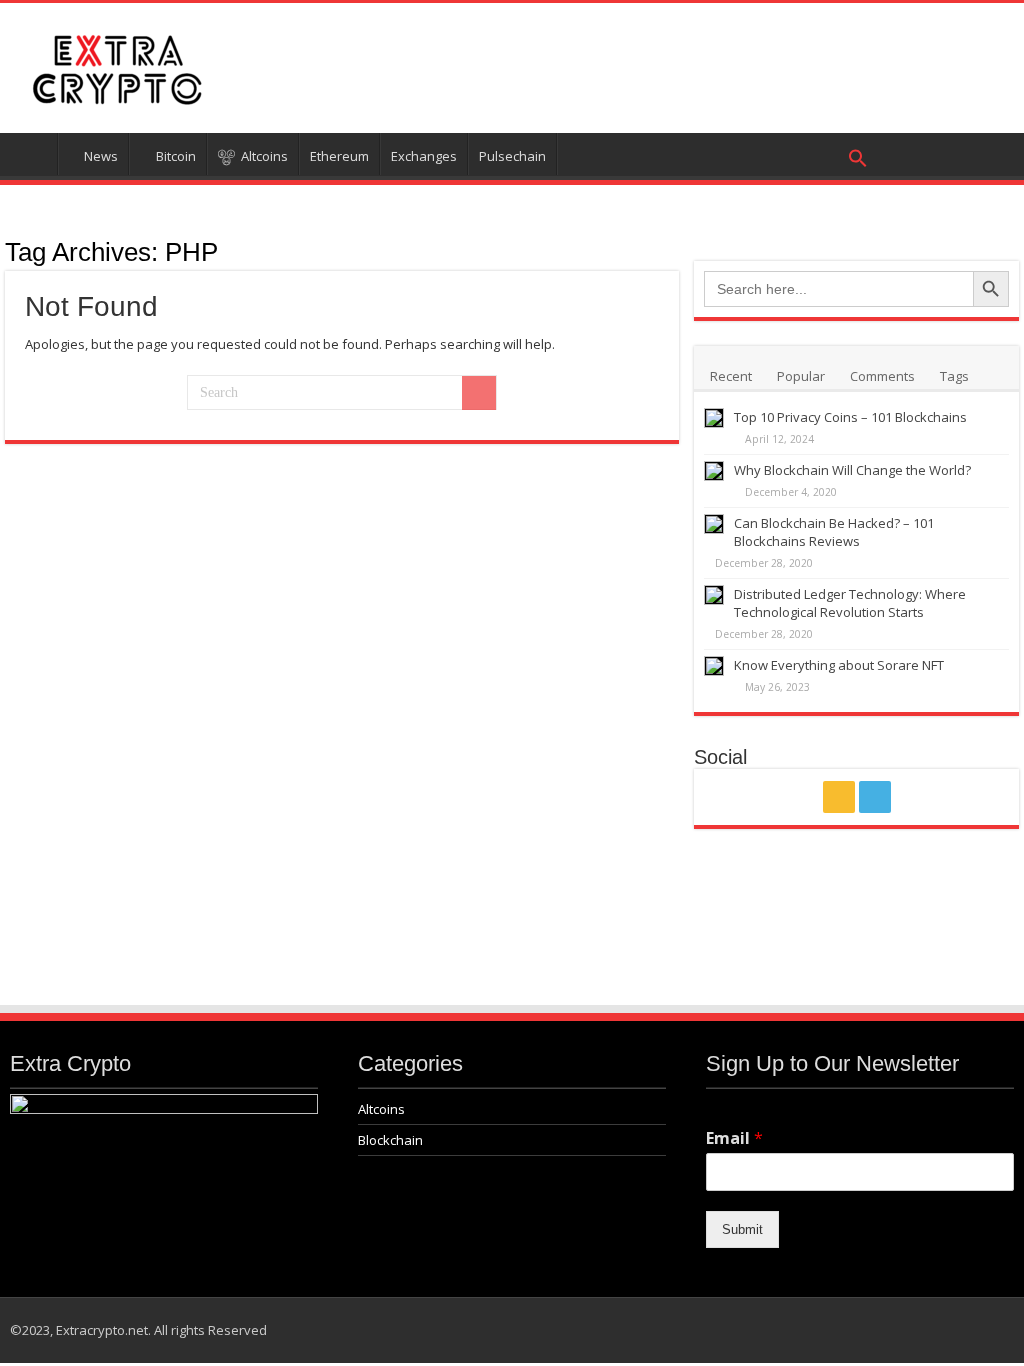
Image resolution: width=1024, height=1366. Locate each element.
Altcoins (381, 1109)
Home (31, 154)
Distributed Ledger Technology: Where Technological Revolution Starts (850, 603)
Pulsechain (512, 156)
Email (734, 1138)
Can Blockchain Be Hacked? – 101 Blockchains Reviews (834, 532)
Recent (731, 376)
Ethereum (339, 156)
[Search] (479, 393)
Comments (882, 376)
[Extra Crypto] (115, 65)
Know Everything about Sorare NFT (839, 665)
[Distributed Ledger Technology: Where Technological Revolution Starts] (714, 595)
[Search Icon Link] (717, 154)
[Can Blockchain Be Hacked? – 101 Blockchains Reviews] (714, 524)
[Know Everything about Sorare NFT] (714, 666)
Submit (742, 1229)
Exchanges (424, 156)
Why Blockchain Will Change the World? (852, 470)
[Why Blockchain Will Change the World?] (714, 471)
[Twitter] (875, 797)
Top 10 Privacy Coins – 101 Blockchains (850, 417)
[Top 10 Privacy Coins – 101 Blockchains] (714, 418)
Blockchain (390, 1140)
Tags (954, 376)
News (101, 156)
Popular (801, 376)
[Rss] (839, 797)
